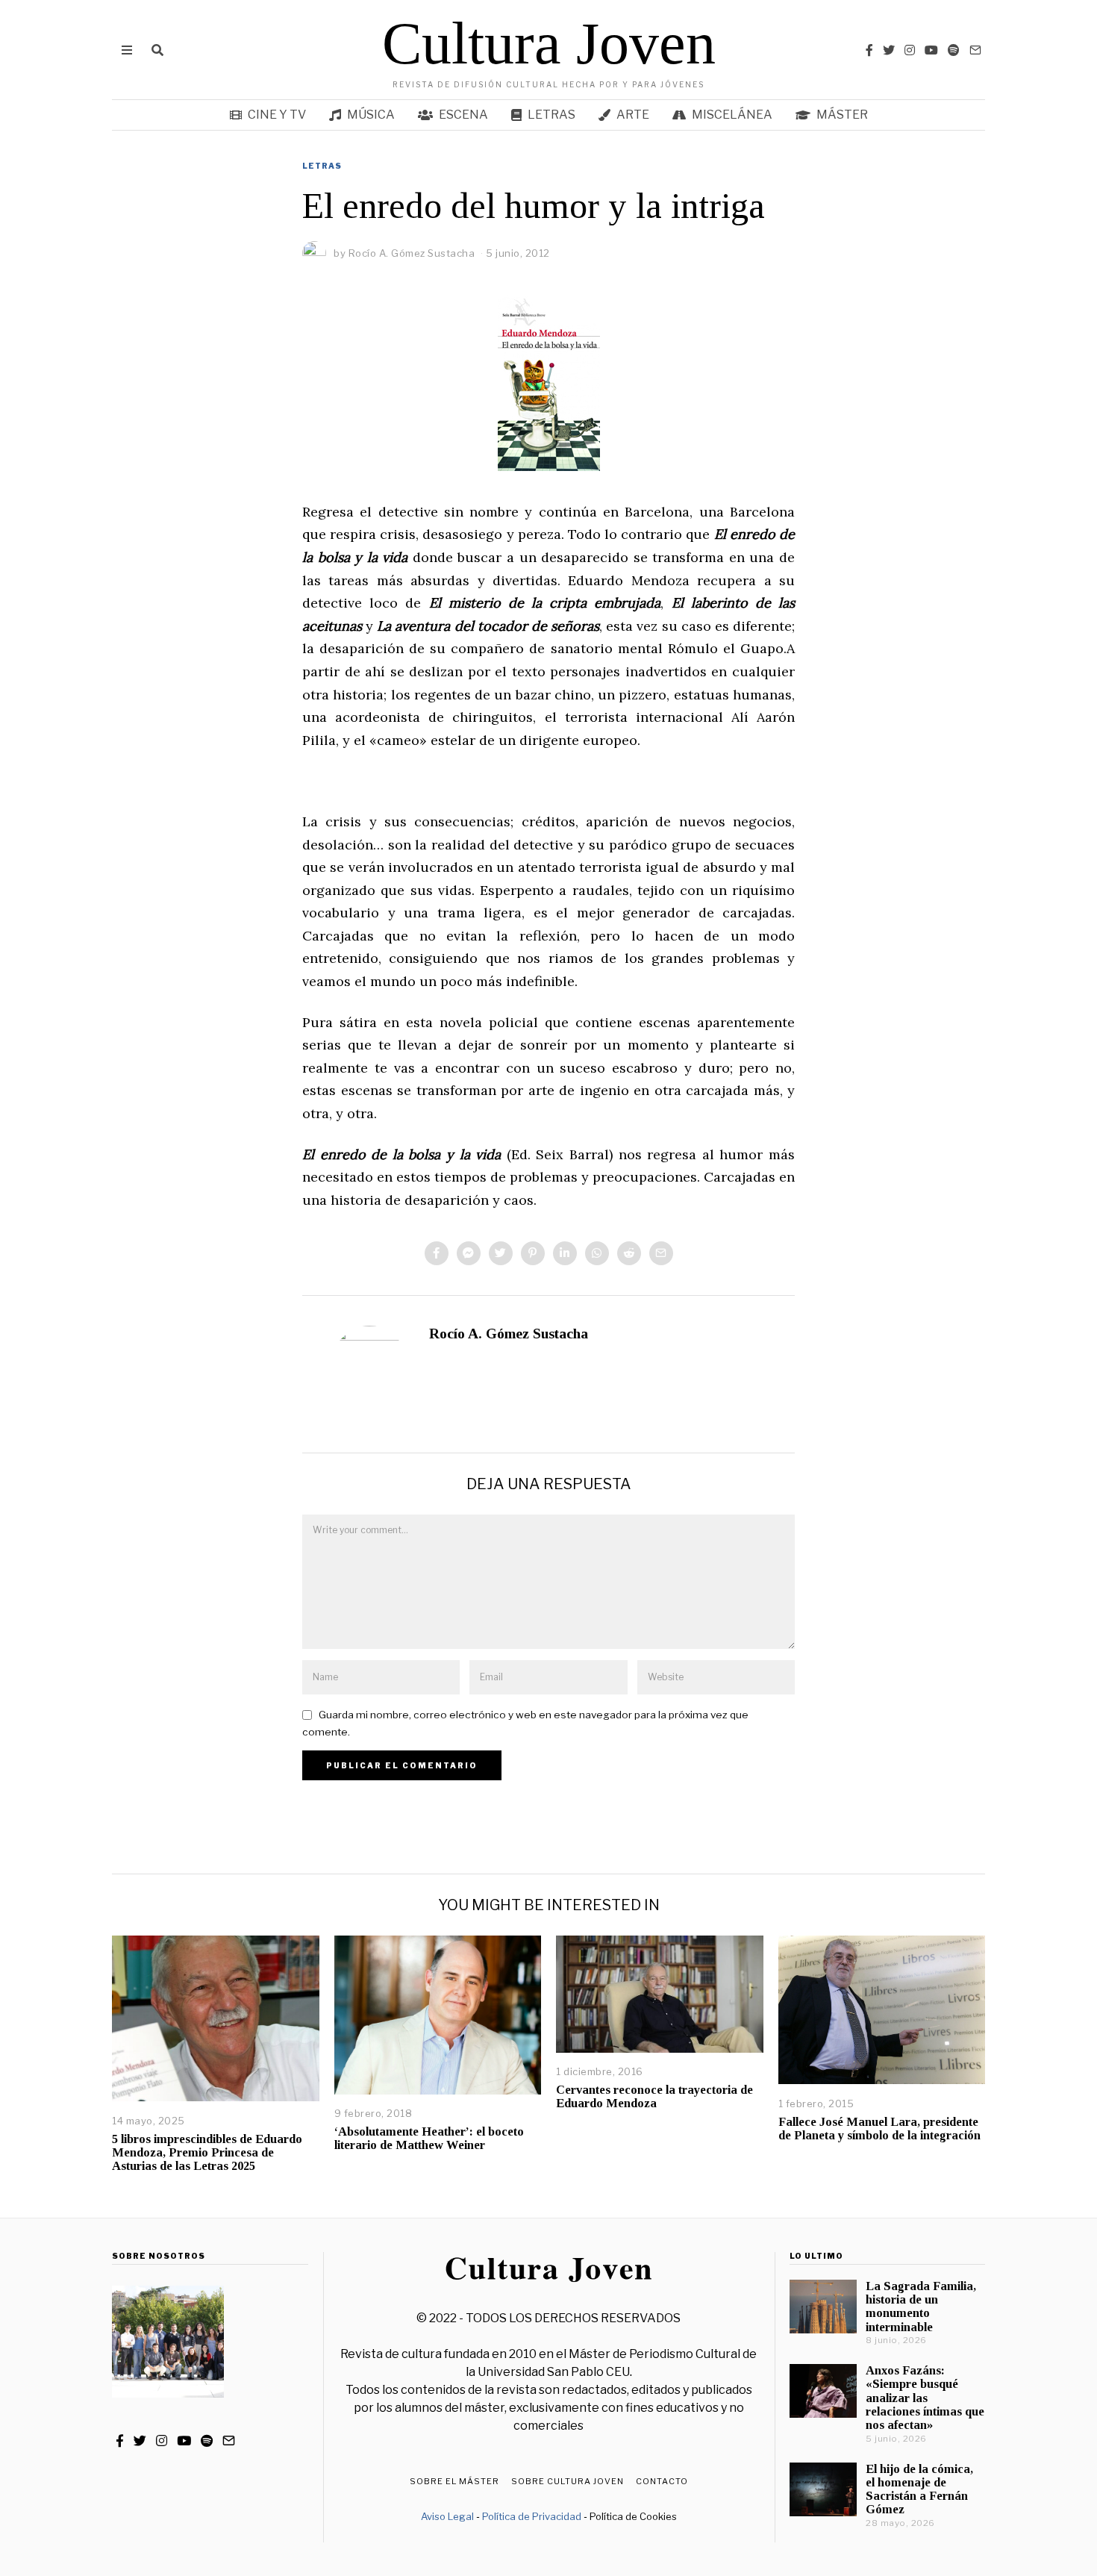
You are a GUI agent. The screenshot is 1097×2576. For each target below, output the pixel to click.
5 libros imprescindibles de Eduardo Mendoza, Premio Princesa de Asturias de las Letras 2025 (207, 2152)
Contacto (662, 2481)
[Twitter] (889, 50)
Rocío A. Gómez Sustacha (509, 1334)
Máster (842, 115)
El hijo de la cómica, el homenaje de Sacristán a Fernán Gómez (919, 2489)
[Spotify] (954, 50)
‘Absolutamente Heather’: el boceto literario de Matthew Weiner (429, 2138)
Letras (551, 115)
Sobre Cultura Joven (568, 2481)
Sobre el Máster (454, 2481)
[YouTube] (931, 50)
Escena (463, 115)
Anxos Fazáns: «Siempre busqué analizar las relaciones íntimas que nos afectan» (925, 2398)
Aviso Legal (447, 2516)
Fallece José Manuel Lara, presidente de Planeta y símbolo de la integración (879, 2129)
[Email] (975, 50)
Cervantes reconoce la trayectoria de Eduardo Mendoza (654, 2096)
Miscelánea (732, 115)
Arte (633, 115)
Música (371, 115)
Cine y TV (277, 115)
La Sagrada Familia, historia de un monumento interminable (921, 2306)
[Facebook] (869, 50)
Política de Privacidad (532, 2516)
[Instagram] (910, 50)
